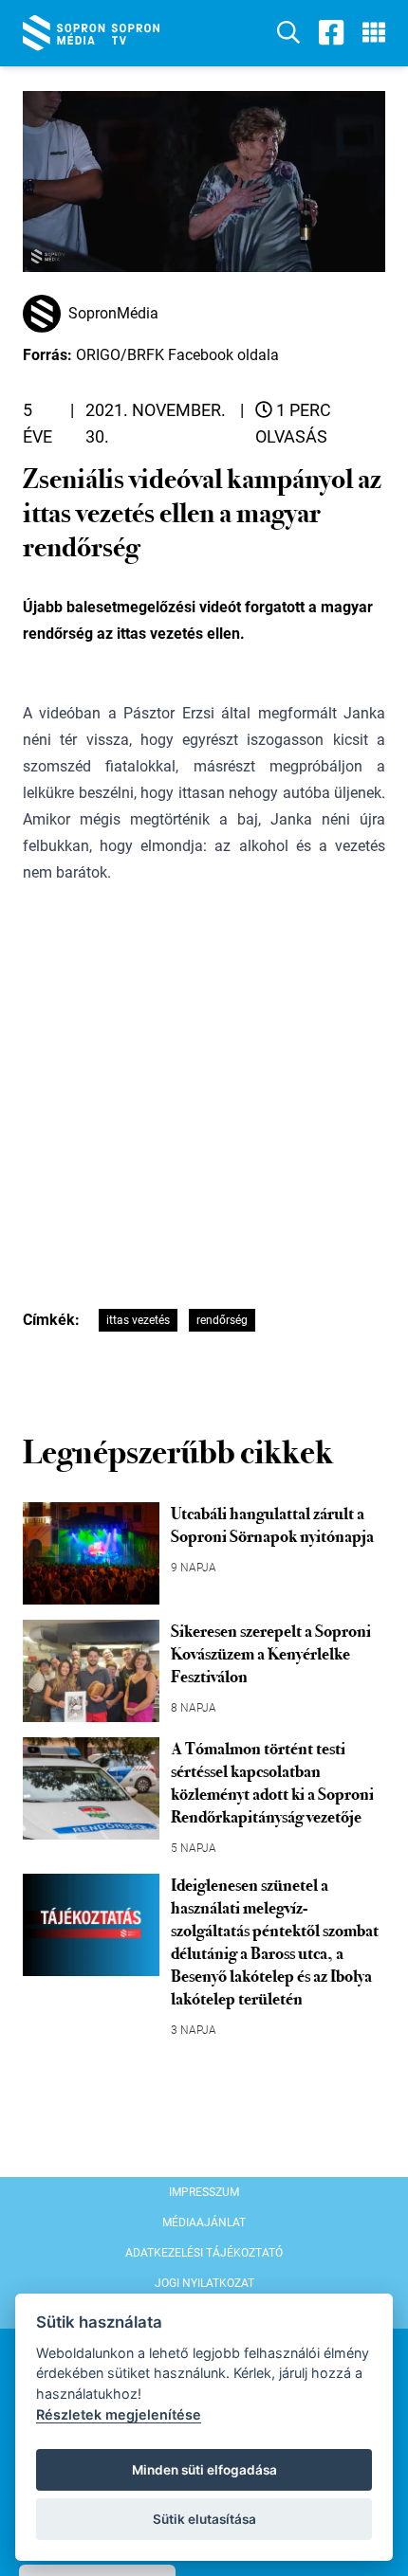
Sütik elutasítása (204, 2519)
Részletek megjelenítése (119, 2414)
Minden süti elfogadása (204, 2470)
